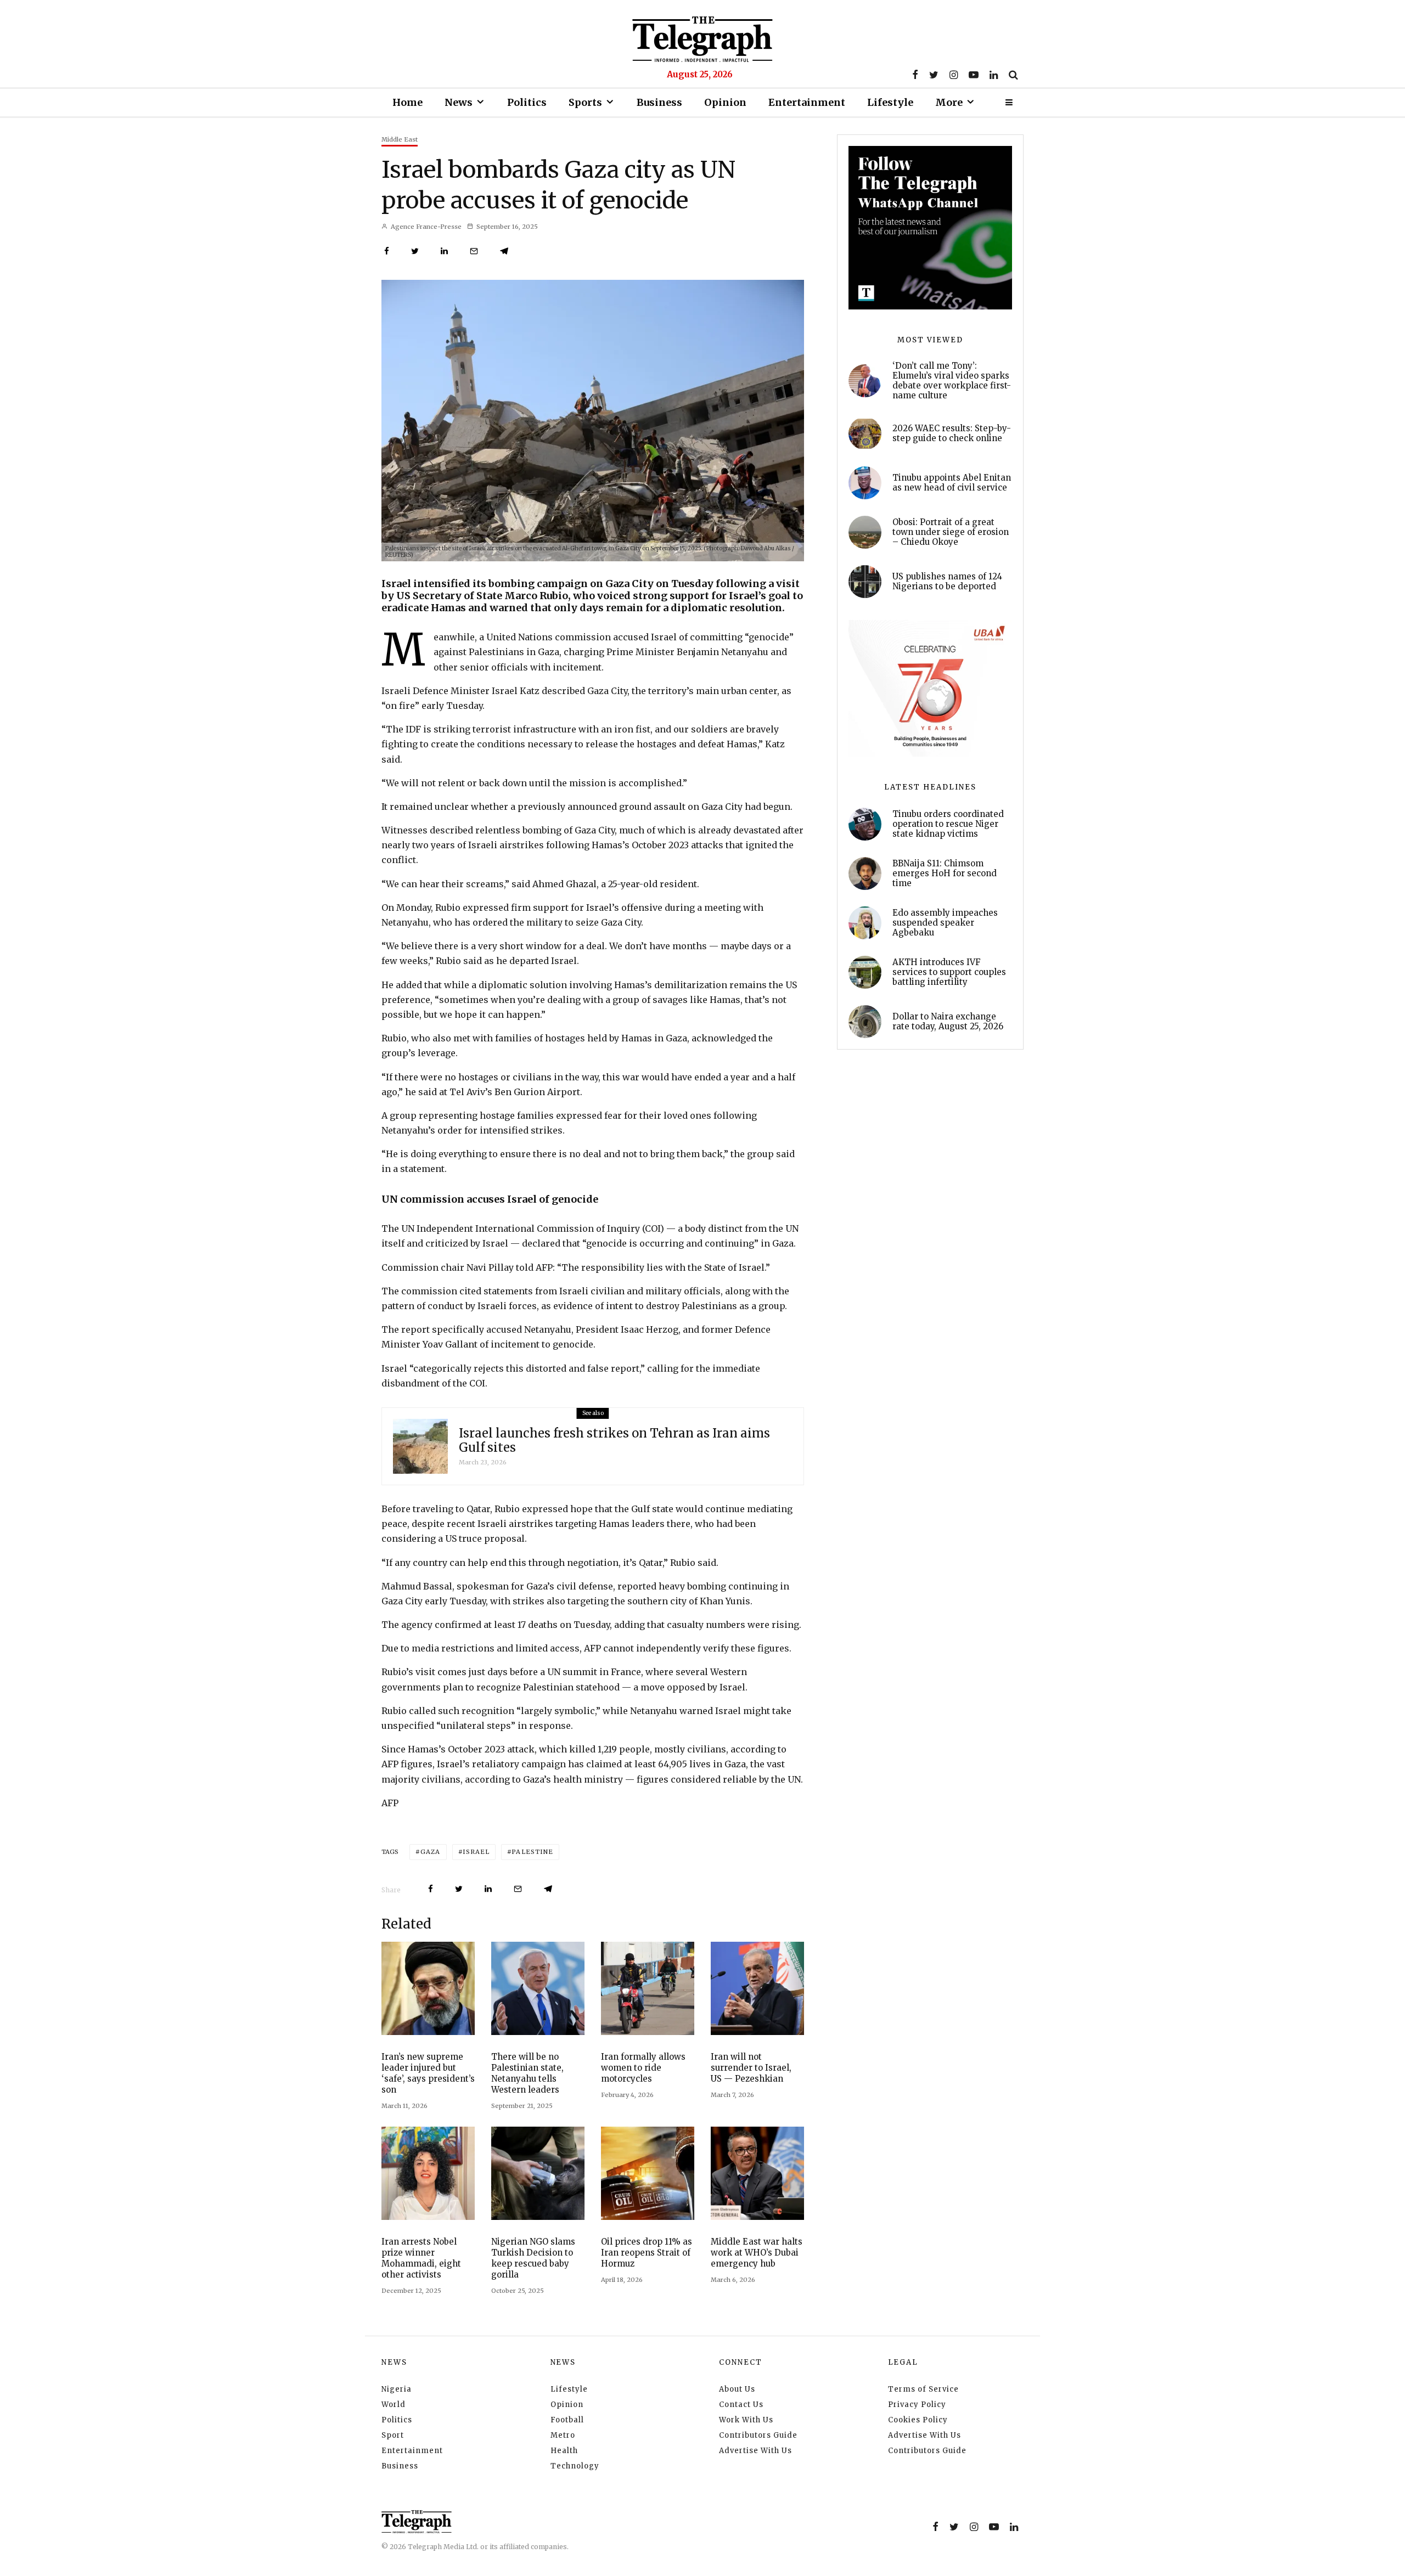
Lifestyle (890, 102)
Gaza (430, 1852)
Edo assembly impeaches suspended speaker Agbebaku (945, 923)
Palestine (532, 1852)
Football (567, 2420)
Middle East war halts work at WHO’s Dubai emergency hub (757, 2253)
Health (564, 2451)
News (459, 102)
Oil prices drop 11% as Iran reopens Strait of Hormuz (647, 2253)
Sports (585, 102)
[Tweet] (415, 251)
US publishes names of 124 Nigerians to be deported (947, 582)
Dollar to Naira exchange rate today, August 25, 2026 (948, 1022)
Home (408, 102)
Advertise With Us (755, 2451)
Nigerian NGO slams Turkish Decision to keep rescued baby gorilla (533, 2258)
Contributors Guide (758, 2435)
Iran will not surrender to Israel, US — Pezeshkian (751, 2068)
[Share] (387, 251)
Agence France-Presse (425, 227)
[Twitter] (934, 75)
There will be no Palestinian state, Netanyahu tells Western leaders (527, 2073)
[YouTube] (974, 75)
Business (659, 102)
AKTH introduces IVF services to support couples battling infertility (949, 972)
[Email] (474, 251)
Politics (527, 102)
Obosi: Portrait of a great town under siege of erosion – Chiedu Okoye (951, 532)
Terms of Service (923, 2389)
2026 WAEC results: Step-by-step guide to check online (952, 433)
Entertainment (807, 102)
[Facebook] (915, 75)
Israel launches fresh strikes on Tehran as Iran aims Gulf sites (614, 1441)
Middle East (400, 139)
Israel (476, 1852)
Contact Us (741, 2405)
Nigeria (397, 2389)
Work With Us (746, 2420)
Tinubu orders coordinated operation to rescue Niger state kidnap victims (948, 824)
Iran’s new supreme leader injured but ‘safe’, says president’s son (428, 2073)
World (394, 2405)
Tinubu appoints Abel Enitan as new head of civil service (952, 483)
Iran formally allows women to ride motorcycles (643, 2068)
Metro (563, 2435)
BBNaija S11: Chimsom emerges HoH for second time (945, 873)
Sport (393, 2435)
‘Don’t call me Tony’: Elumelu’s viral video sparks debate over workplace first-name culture (952, 381)
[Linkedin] (994, 75)
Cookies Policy (918, 2420)
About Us (737, 2389)
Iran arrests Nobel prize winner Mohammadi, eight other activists (421, 2258)
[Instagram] (954, 75)
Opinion (725, 102)
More (949, 102)
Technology (575, 2466)
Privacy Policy (917, 2405)
